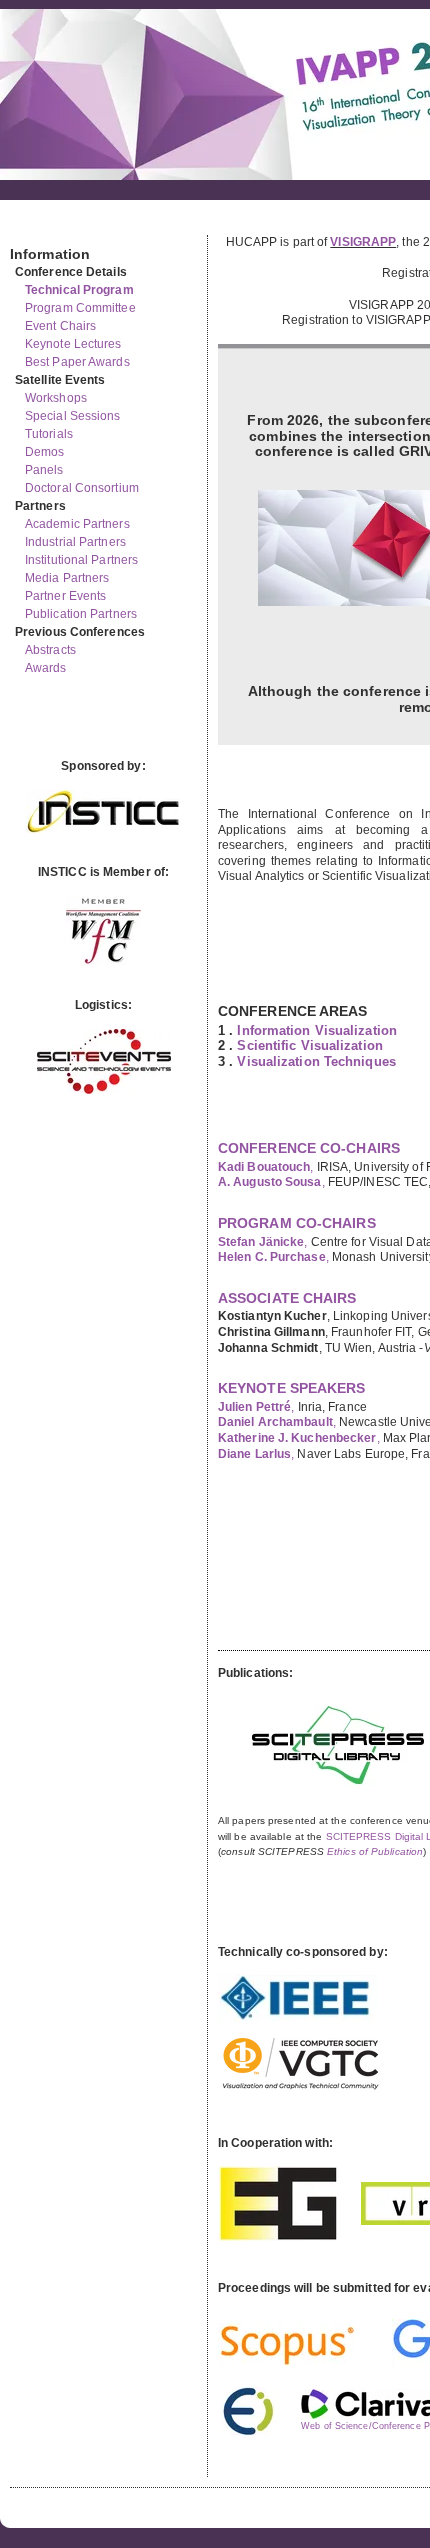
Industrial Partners (75, 542)
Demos (45, 452)
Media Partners (67, 578)
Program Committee (80, 308)
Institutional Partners (81, 560)
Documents (31, 227)
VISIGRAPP (363, 242)
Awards (46, 668)
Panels (44, 470)
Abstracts (50, 650)
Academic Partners (77, 524)
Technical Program (79, 290)
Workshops (56, 398)
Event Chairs (60, 326)
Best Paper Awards (77, 362)
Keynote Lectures (73, 344)
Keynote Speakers (292, 1388)
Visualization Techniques (316, 1061)
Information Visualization (317, 1030)
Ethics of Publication (375, 1851)
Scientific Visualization (309, 1045)
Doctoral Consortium (82, 488)
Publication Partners (81, 614)
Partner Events (65, 596)
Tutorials (49, 434)
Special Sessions (73, 416)
